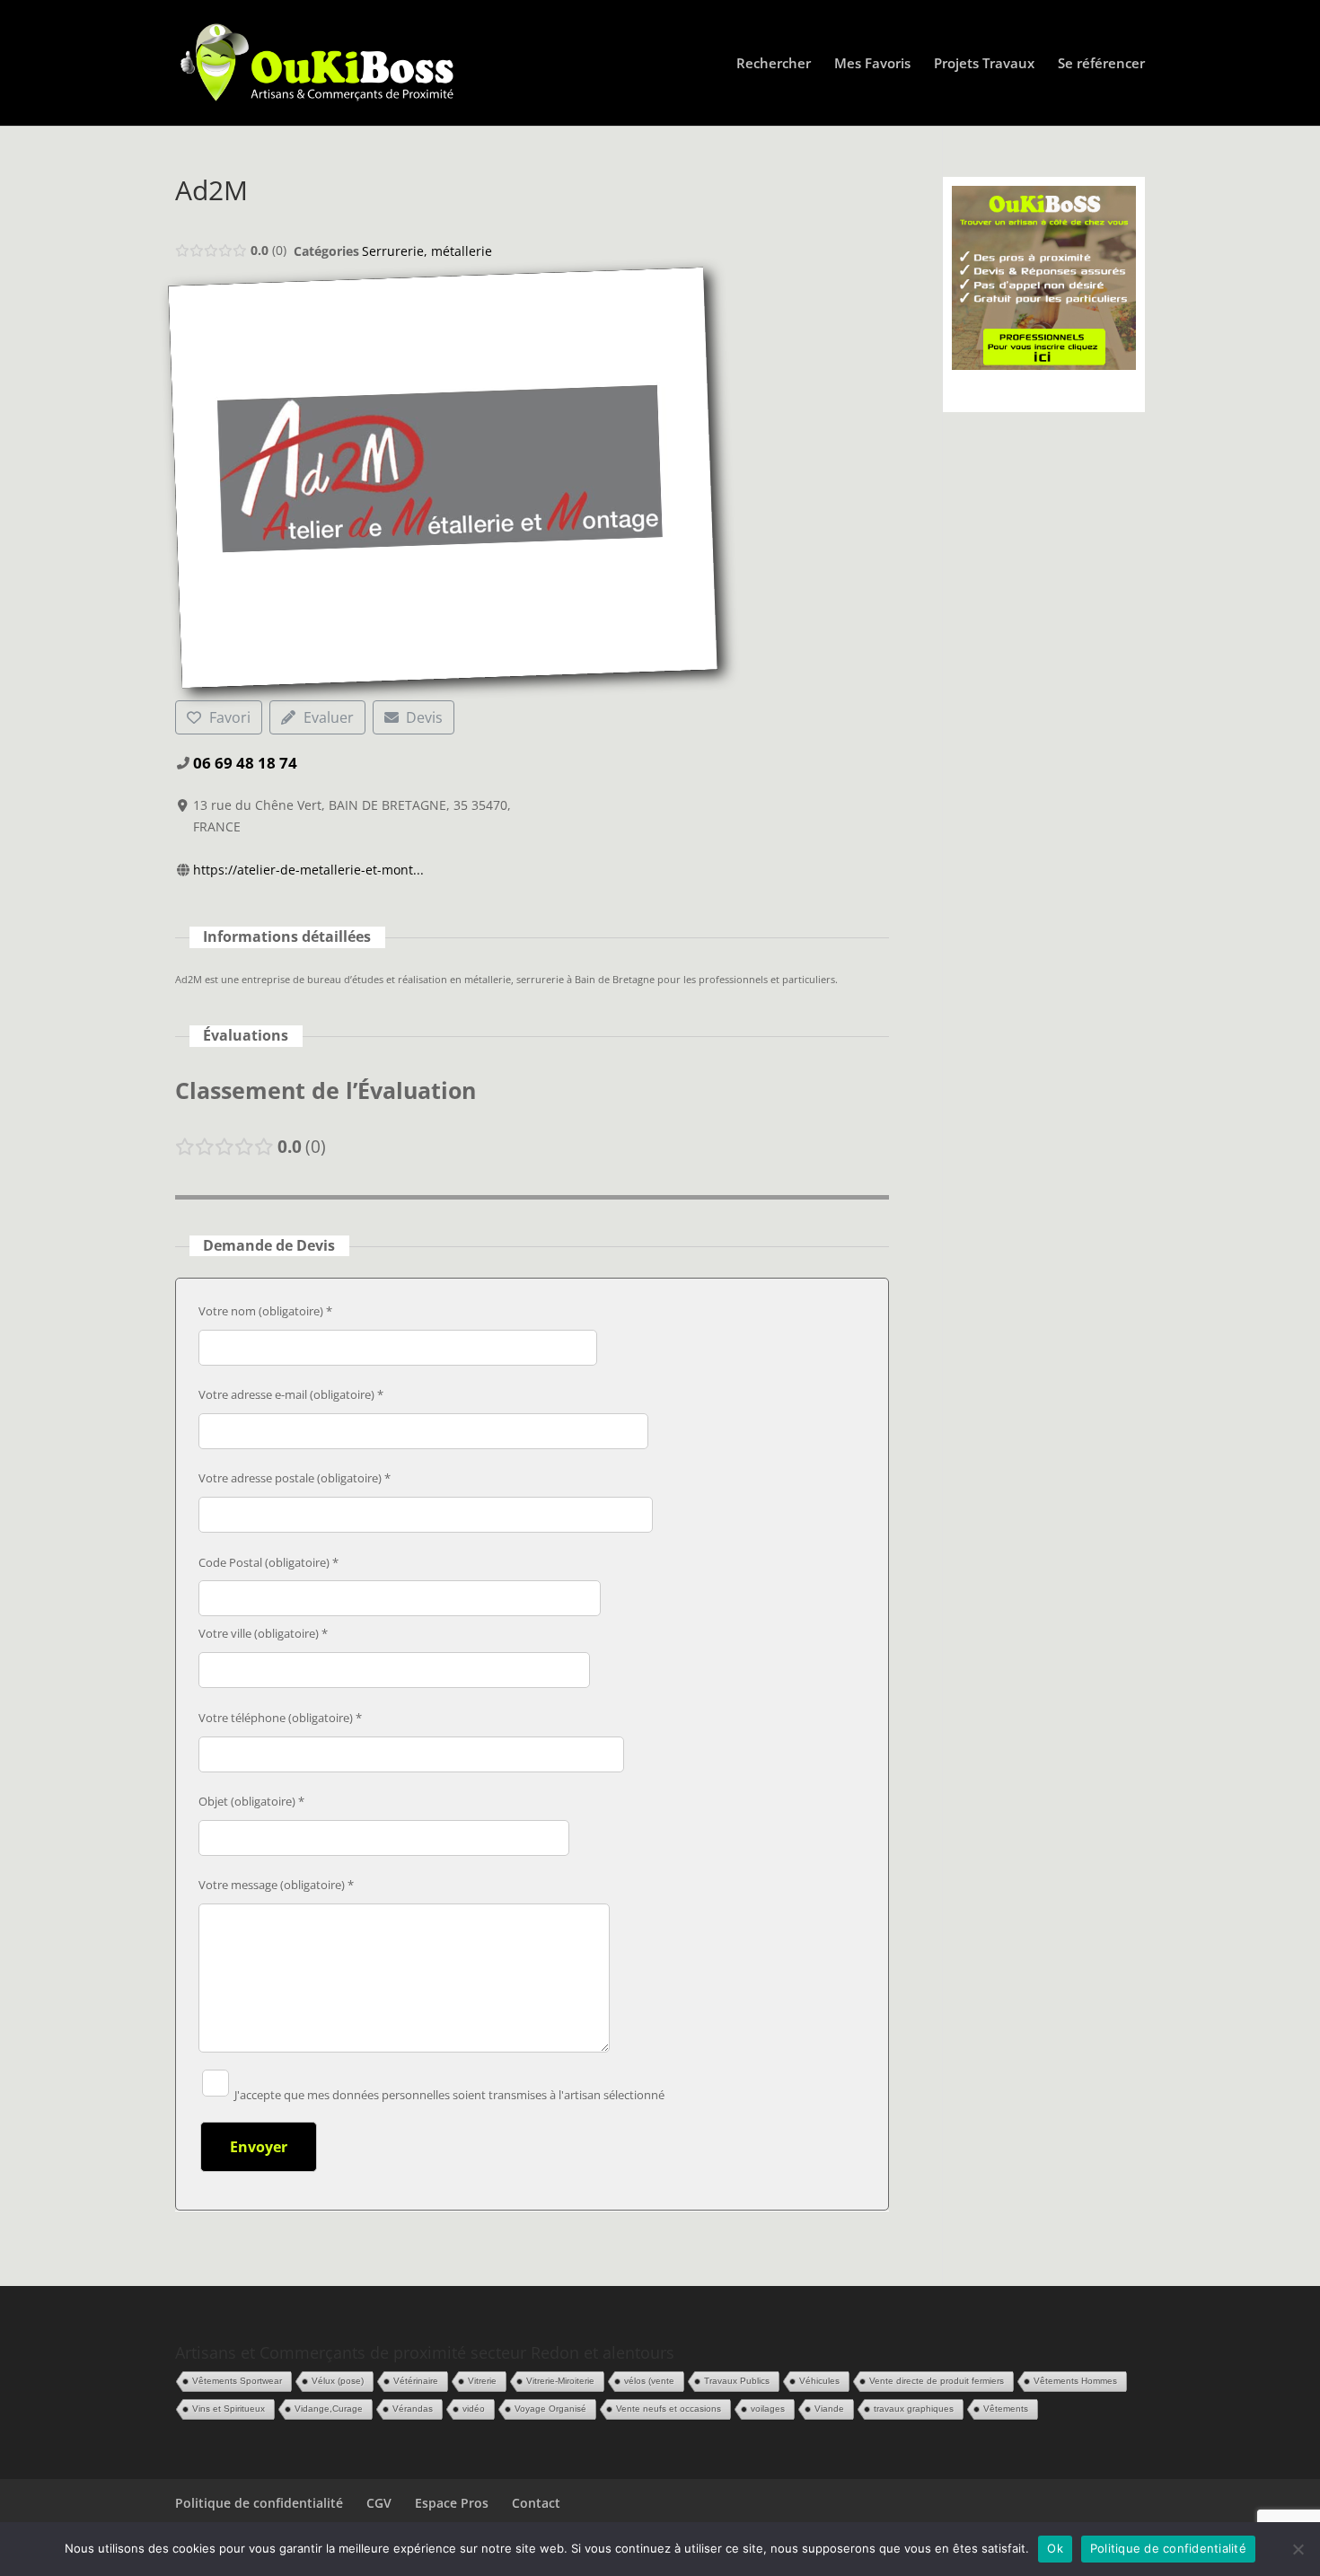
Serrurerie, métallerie (427, 251)
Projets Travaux (984, 64)
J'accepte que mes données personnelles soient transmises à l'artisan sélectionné (448, 2095)
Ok (1055, 2548)
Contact (536, 2503)
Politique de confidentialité (259, 2503)
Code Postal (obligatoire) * (268, 1562)
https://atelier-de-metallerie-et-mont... (308, 870)
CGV (379, 2503)
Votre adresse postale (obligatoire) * (295, 1478)
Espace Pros (452, 2503)
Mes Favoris (872, 64)
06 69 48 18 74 (245, 763)
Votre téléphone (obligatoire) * (280, 1718)
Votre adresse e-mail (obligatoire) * (291, 1394)
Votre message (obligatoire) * (276, 1885)
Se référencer (1101, 64)
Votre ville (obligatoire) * (263, 1633)
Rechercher (774, 64)
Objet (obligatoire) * (251, 1801)
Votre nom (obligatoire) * (265, 1311)
